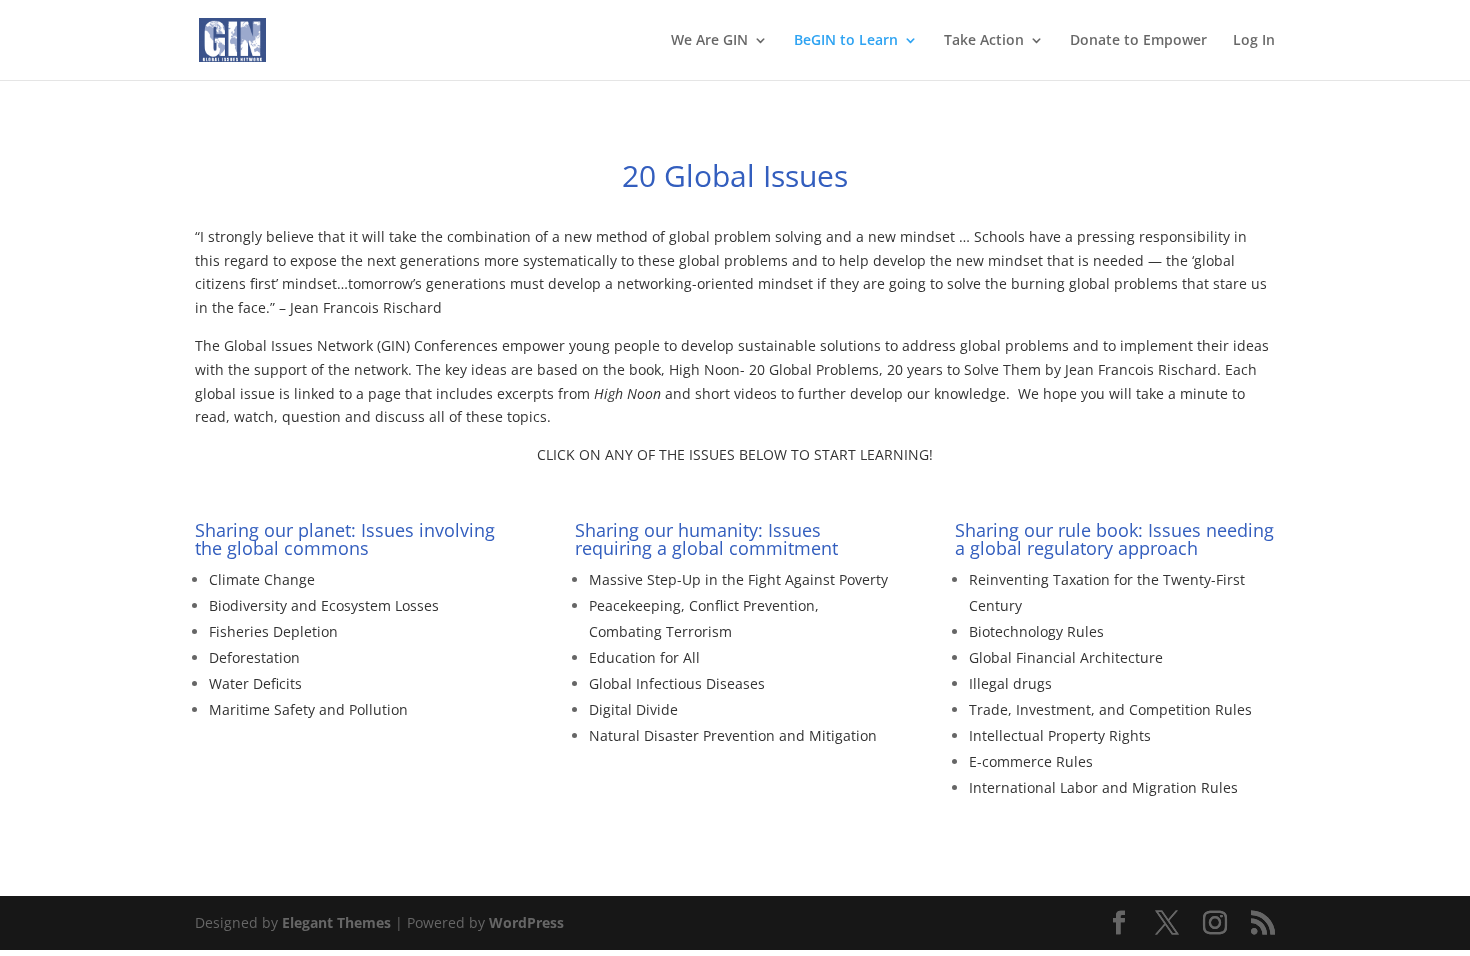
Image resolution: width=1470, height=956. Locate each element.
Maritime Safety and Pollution (308, 709)
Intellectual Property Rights (1060, 735)
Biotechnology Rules (1036, 631)
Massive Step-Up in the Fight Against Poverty (738, 579)
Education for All (644, 657)
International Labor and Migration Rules (1103, 787)
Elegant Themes (336, 922)
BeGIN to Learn (846, 41)
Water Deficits (255, 683)
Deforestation (254, 657)
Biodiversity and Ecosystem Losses (324, 605)
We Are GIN (709, 41)
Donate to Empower (1138, 41)
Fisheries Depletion (273, 631)
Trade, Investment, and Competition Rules (1110, 709)
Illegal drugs (1010, 683)
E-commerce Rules (1031, 761)
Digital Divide (633, 709)
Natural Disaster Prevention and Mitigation (733, 735)
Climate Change (262, 579)
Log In (1254, 41)
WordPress (526, 922)
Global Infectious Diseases (677, 683)
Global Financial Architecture (1066, 657)
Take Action (984, 41)
